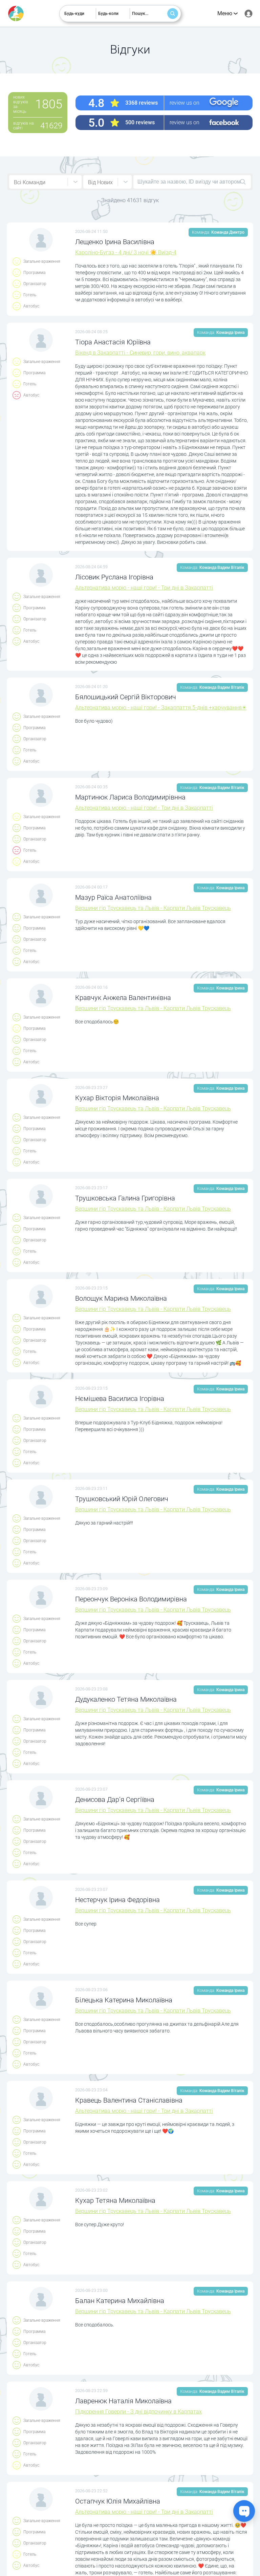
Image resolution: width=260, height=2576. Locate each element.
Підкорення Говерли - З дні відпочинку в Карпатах (138, 2412)
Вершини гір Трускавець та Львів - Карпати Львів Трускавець (153, 908)
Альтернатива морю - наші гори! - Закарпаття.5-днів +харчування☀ (161, 708)
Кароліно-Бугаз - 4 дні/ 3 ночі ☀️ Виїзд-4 (126, 252)
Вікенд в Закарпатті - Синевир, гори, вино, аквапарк (140, 353)
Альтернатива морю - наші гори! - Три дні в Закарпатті (144, 588)
